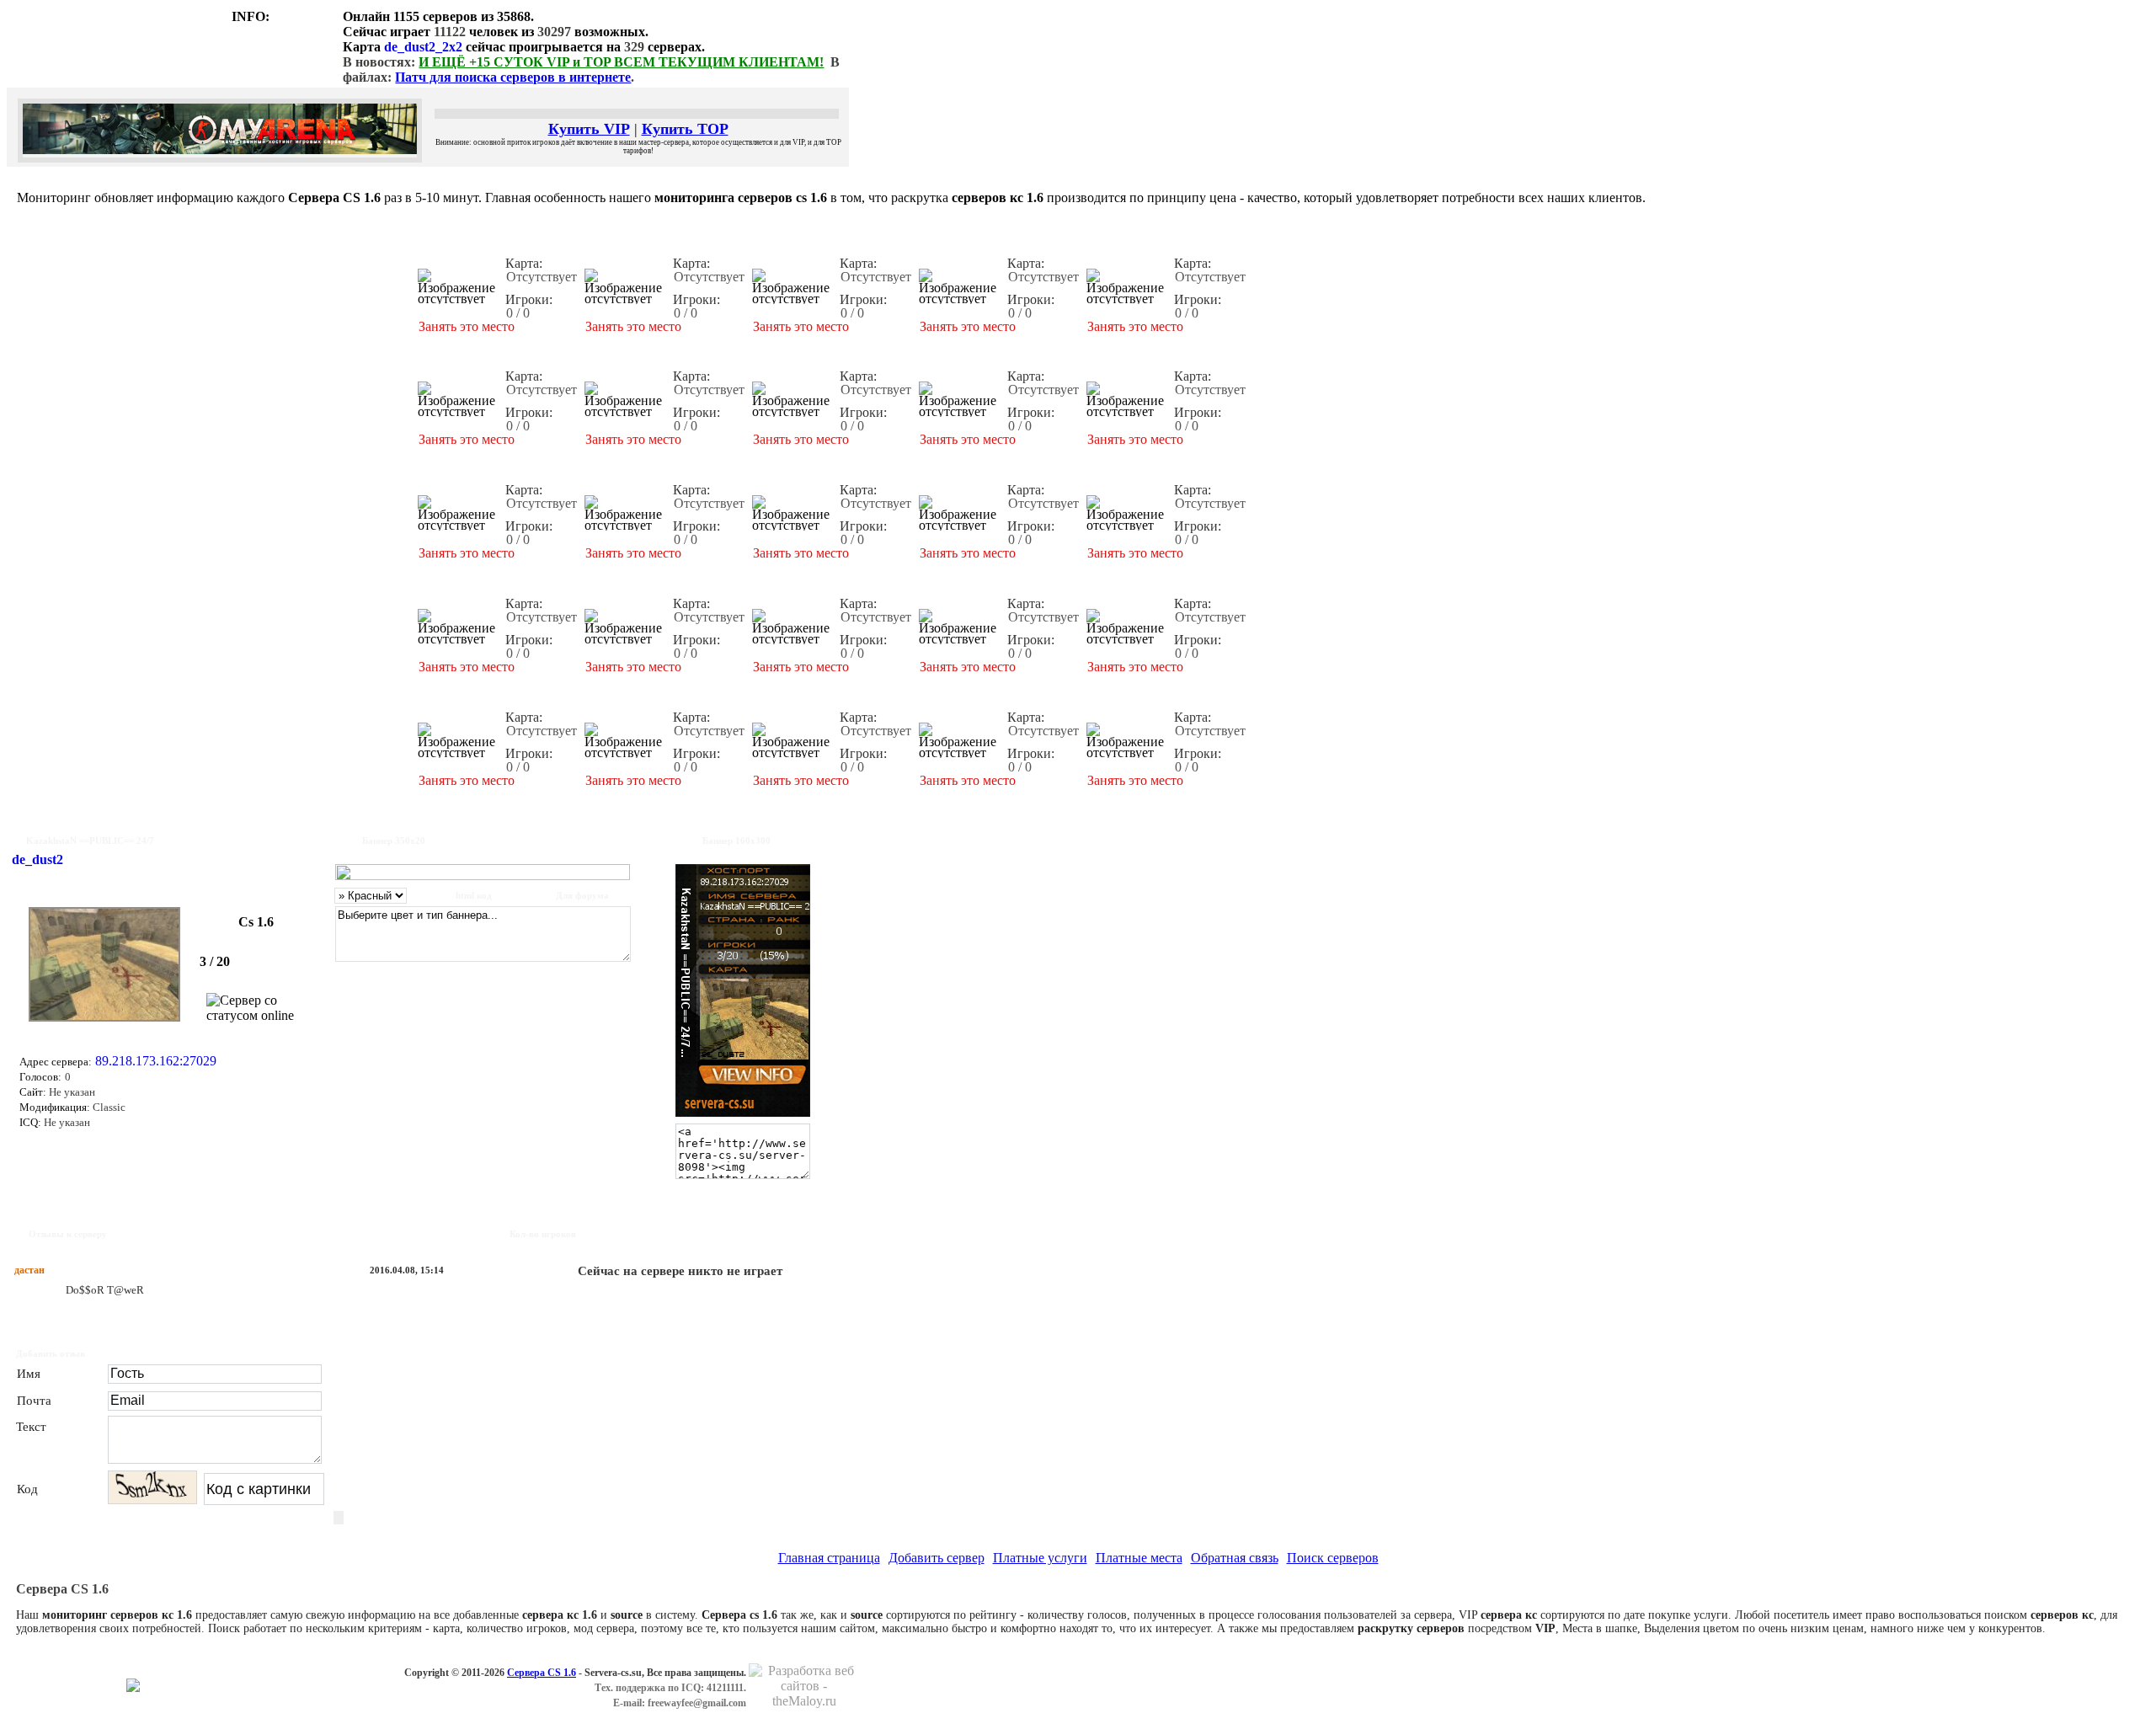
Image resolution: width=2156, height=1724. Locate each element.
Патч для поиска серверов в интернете (513, 77)
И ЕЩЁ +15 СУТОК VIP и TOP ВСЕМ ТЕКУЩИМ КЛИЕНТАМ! (621, 62)
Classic (108, 1107)
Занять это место (467, 326)
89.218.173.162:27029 (156, 1061)
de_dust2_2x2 (423, 47)
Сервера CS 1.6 (542, 1673)
